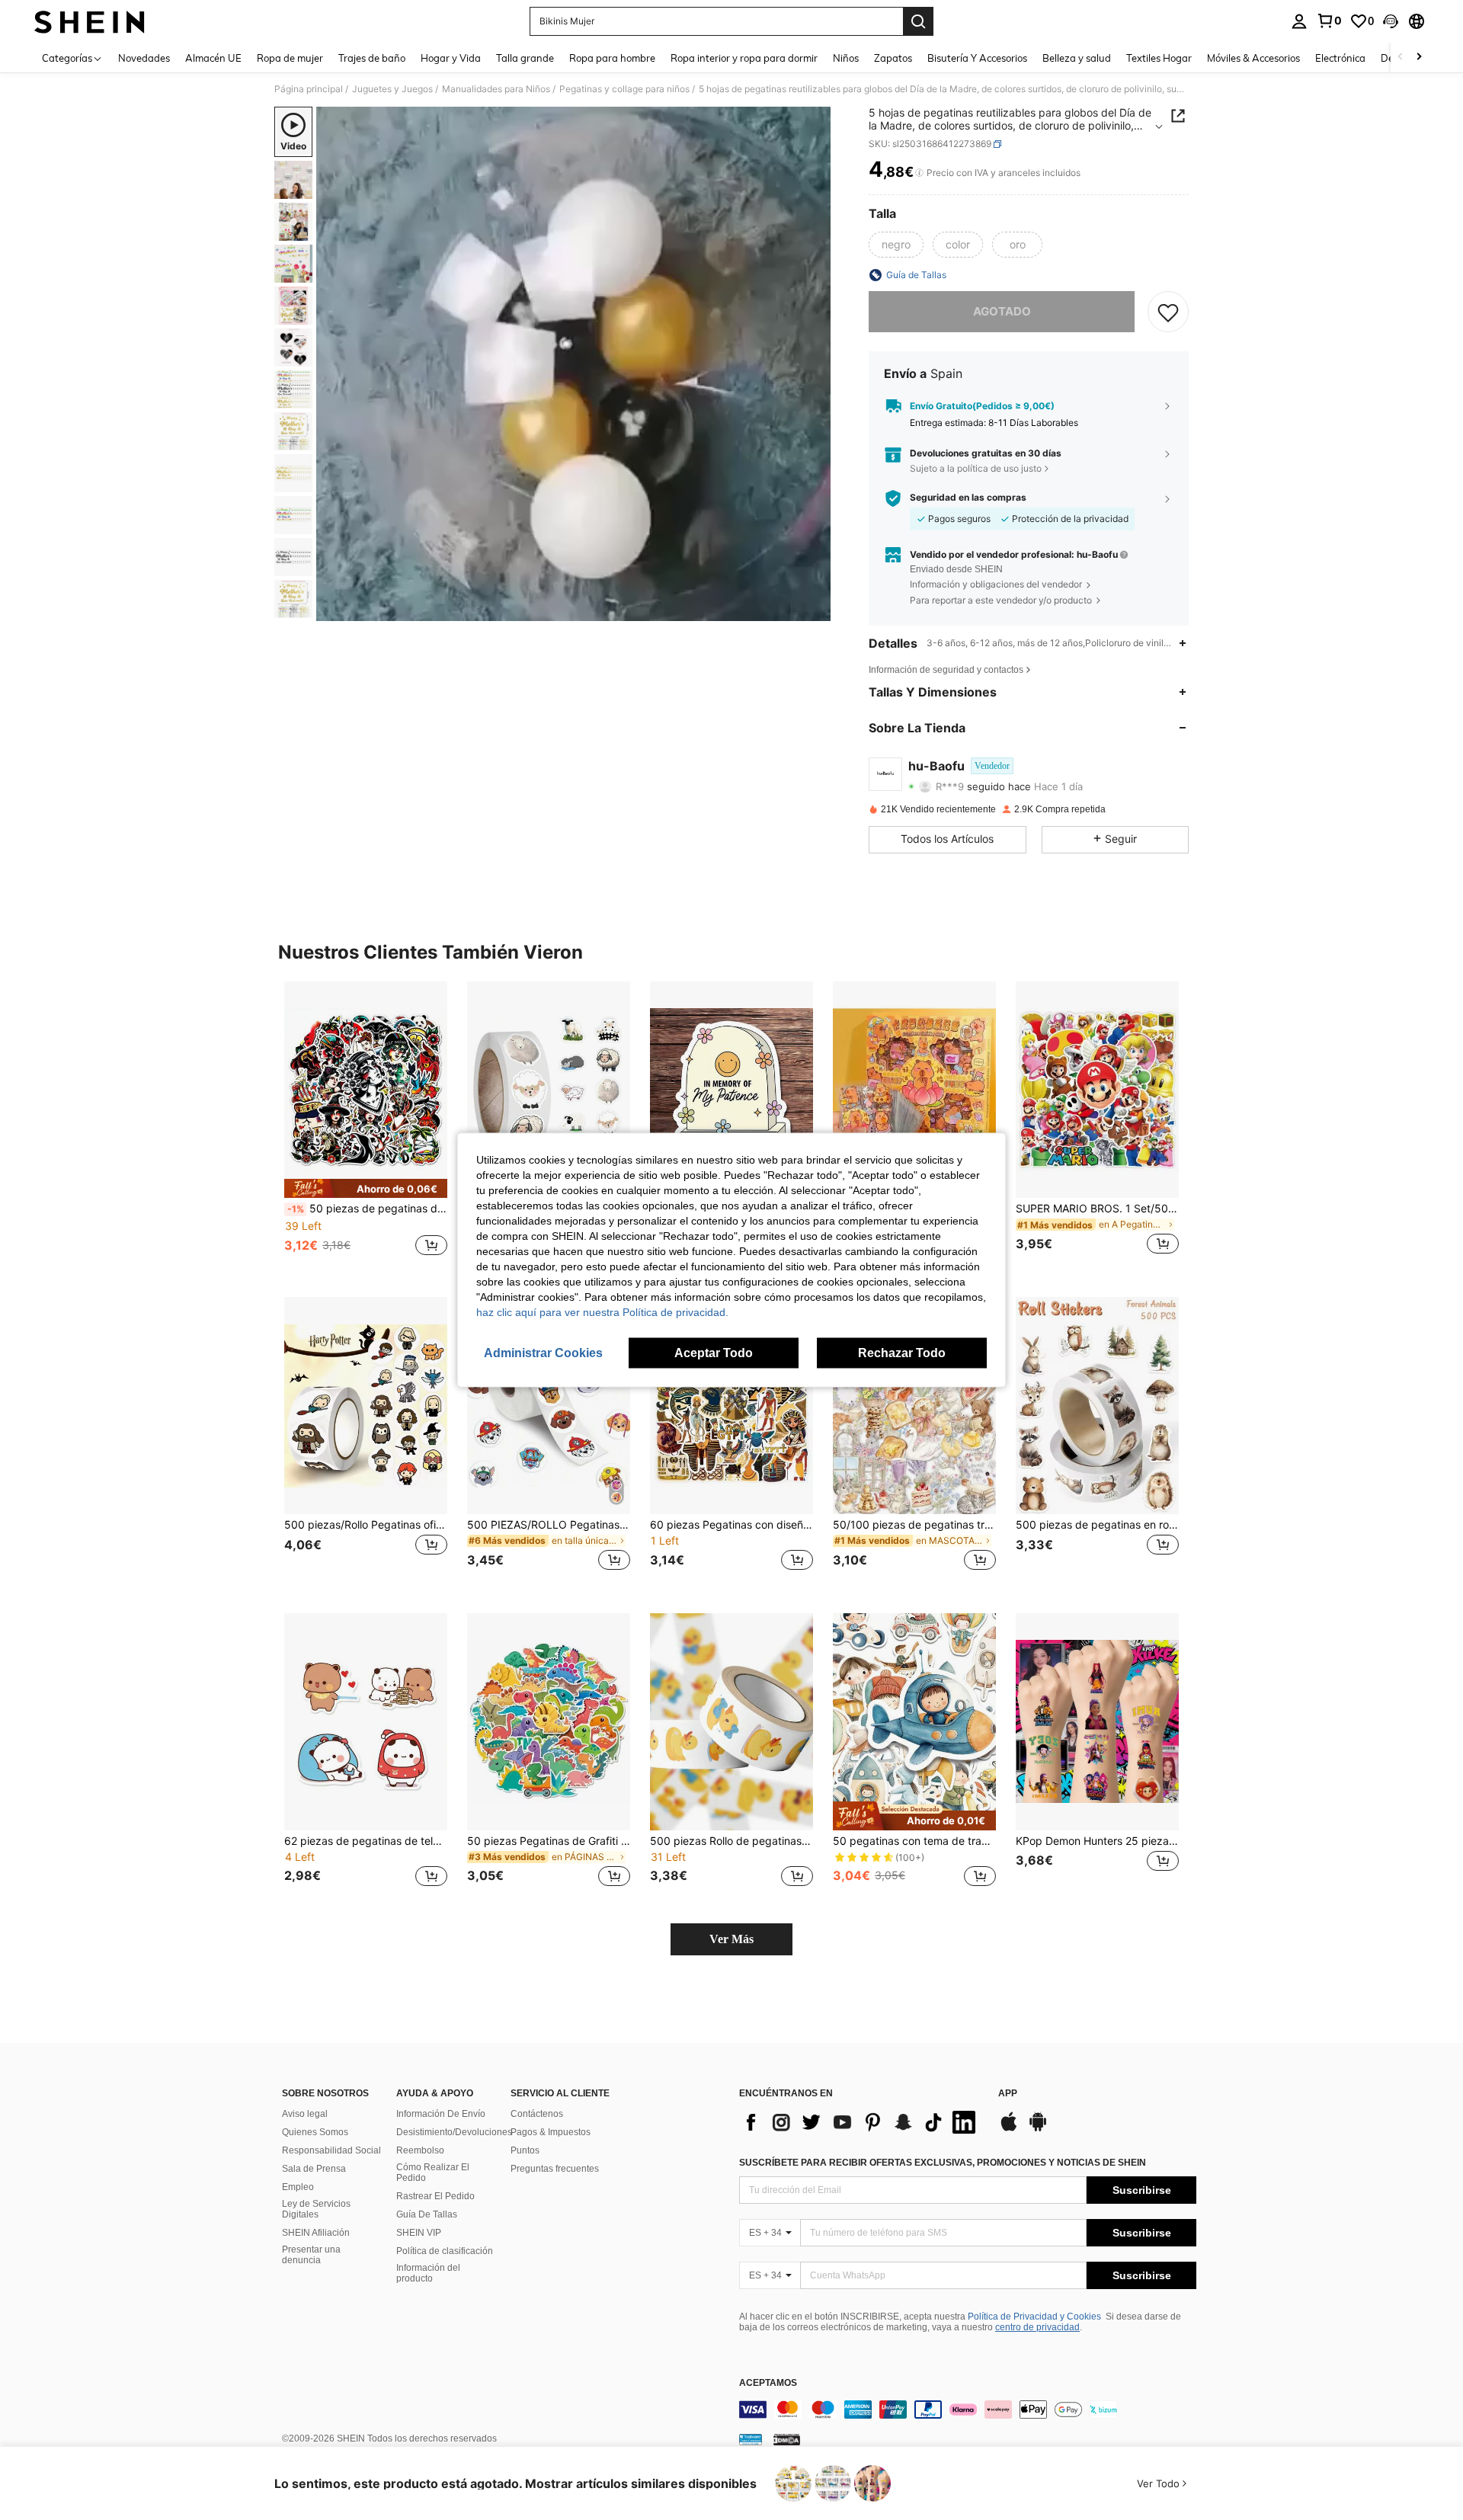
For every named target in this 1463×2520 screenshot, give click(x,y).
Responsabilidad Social (331, 2150)
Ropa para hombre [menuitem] (612, 58)
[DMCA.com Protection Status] (787, 2439)
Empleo (298, 2187)
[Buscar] (918, 21)
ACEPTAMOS (768, 2383)
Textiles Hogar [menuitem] (1159, 58)
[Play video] (574, 364)
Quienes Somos (315, 2132)
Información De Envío (441, 2114)
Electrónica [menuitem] (1340, 58)
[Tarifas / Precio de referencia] (919, 173)
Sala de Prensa (314, 2169)
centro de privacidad (1037, 2327)
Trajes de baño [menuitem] (372, 58)
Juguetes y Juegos (392, 89)
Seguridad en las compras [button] (968, 498)
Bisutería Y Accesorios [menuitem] (977, 58)
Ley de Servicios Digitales (316, 2209)
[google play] (1038, 2129)
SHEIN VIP (419, 2233)
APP (1008, 2094)
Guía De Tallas (427, 2214)
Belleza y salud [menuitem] (1077, 58)
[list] (861, 2122)
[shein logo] (90, 21)
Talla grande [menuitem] (525, 58)
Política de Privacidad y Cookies (1034, 2317)
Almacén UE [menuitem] (213, 58)
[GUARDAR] (1168, 312)
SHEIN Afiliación (316, 2233)
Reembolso (420, 2150)
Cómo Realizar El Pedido (433, 2173)
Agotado (1002, 311)
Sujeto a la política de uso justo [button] (976, 468)
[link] (1329, 21)
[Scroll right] (1419, 58)
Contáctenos (537, 2114)
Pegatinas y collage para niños (624, 89)
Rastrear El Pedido (435, 2196)
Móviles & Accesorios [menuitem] (1253, 58)
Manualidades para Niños (496, 89)
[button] (1391, 21)
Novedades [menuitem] (144, 58)
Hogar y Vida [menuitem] (451, 58)
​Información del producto (428, 2273)
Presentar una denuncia (311, 2255)
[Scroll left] (1401, 58)
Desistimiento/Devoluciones (454, 2132)
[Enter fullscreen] (815, 609)
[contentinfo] (968, 2410)
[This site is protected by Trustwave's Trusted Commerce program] (751, 2439)
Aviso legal (305, 2114)
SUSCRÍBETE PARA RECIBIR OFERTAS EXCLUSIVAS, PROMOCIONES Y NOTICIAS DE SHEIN (943, 2163)
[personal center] (1299, 21)
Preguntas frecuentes (555, 2169)
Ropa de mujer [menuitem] (290, 58)
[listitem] (366, 1127)
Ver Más (731, 1939)
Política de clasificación (445, 2251)
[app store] (1009, 2129)
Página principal (309, 89)
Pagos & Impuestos (551, 2132)
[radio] (896, 245)
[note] (366, 1188)
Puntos (525, 2150)
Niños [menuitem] (846, 58)
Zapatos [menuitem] (893, 58)
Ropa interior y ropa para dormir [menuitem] (744, 58)
